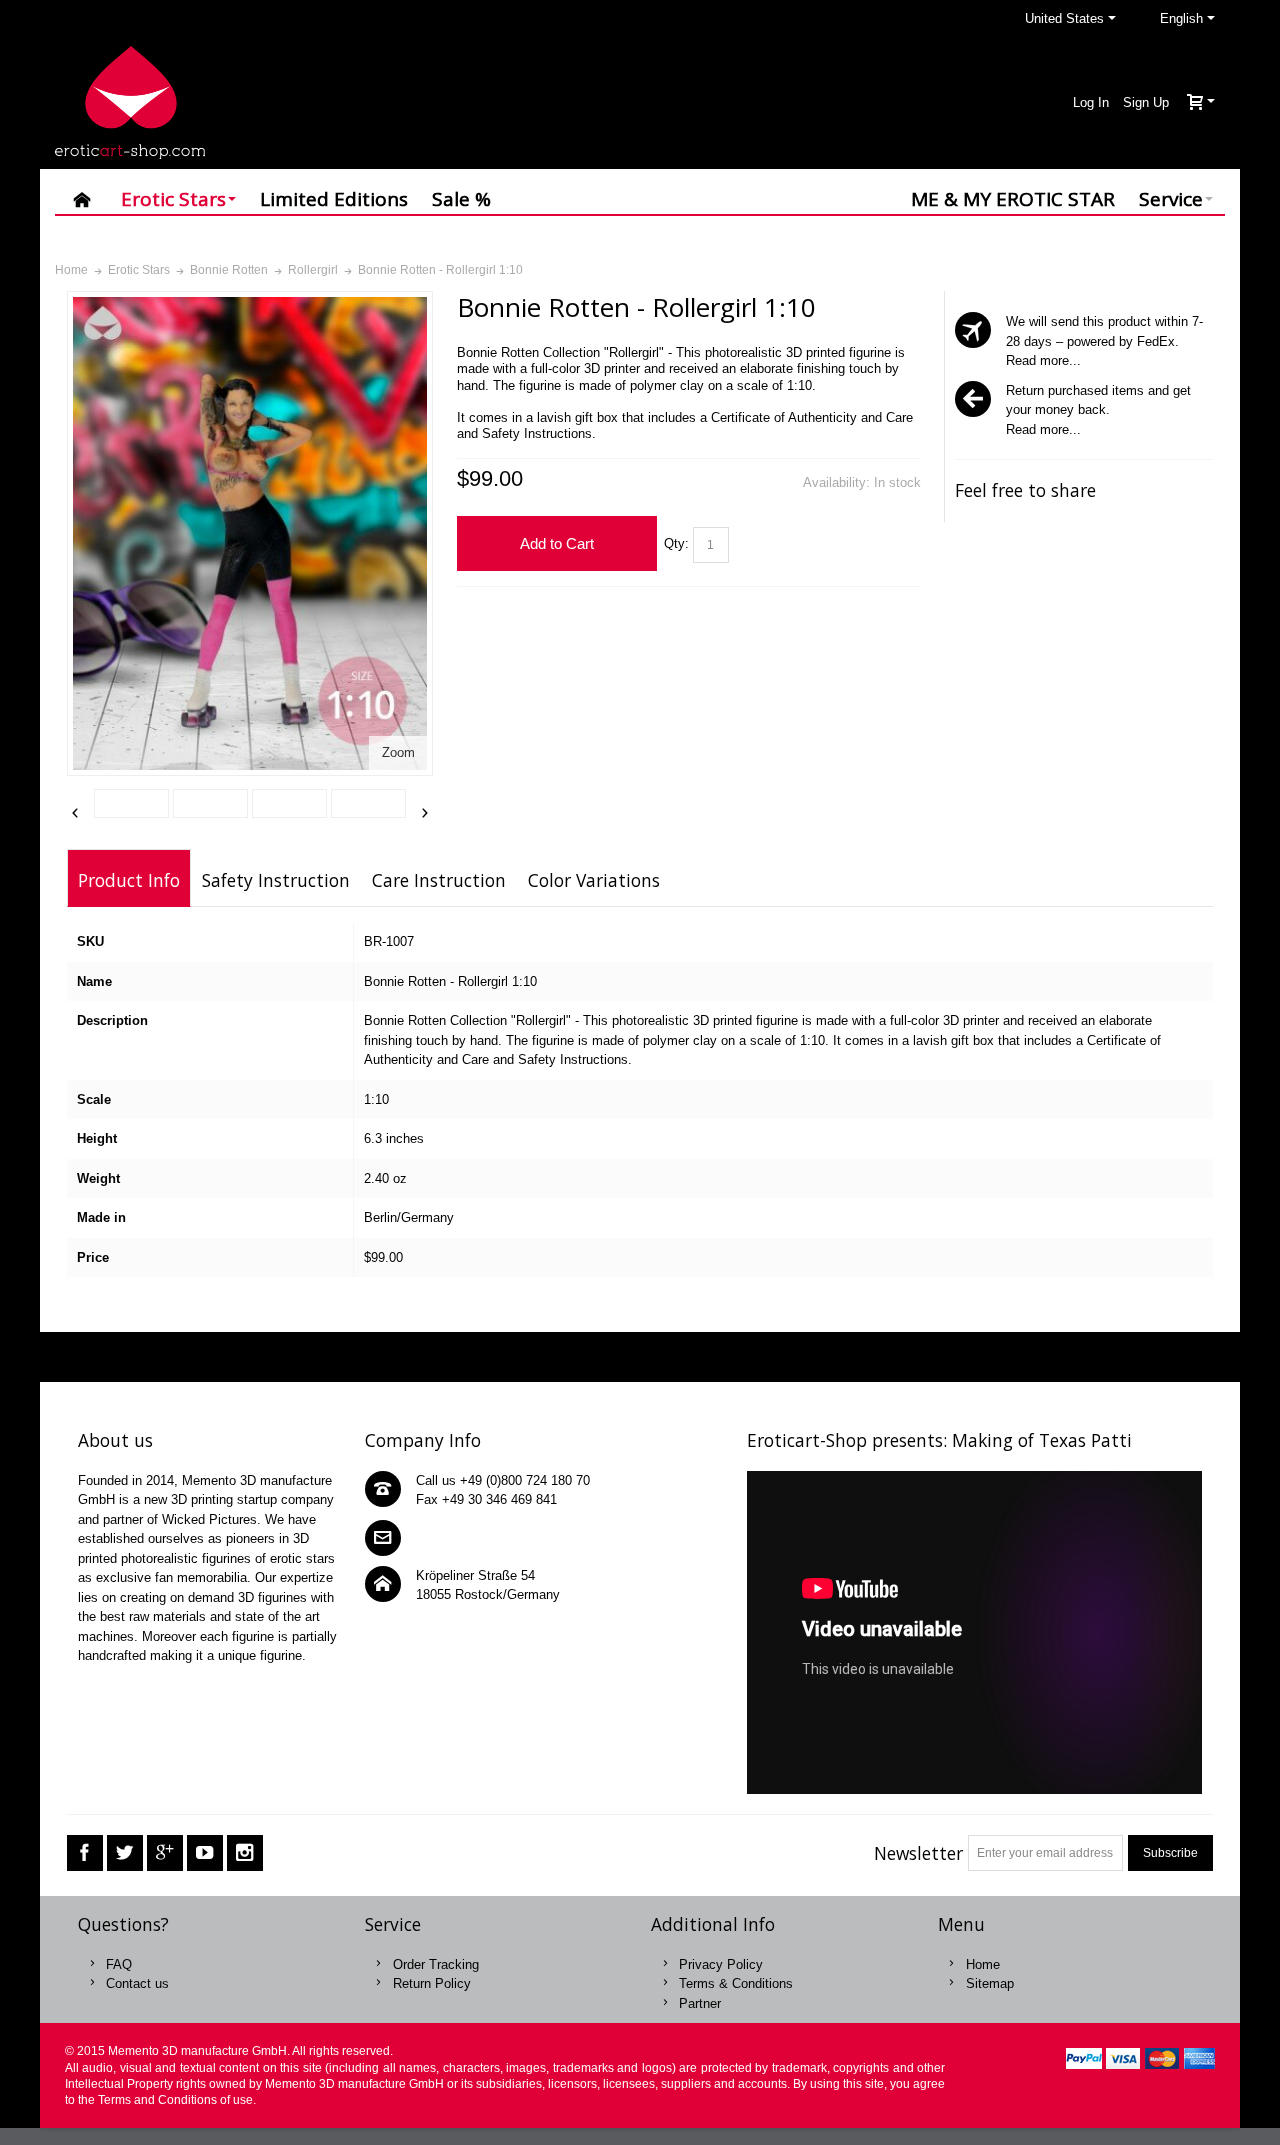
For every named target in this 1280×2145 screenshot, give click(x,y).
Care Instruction (439, 880)
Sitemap (990, 1983)
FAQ (119, 1964)
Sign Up (1146, 102)
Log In (1091, 102)
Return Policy (432, 1983)
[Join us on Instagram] (245, 1853)
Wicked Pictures (209, 1519)
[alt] (131, 804)
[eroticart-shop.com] (130, 102)
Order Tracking (436, 1964)
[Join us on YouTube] (205, 1853)
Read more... (1043, 360)
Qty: (676, 543)
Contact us (137, 1983)
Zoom (398, 752)
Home (983, 1964)
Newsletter (918, 1853)
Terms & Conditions (736, 1983)
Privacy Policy (721, 1964)
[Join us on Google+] (165, 1853)
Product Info (129, 880)
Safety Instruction (276, 880)
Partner (700, 2003)
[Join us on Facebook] (85, 1853)
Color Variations (594, 880)
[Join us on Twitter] (125, 1853)
